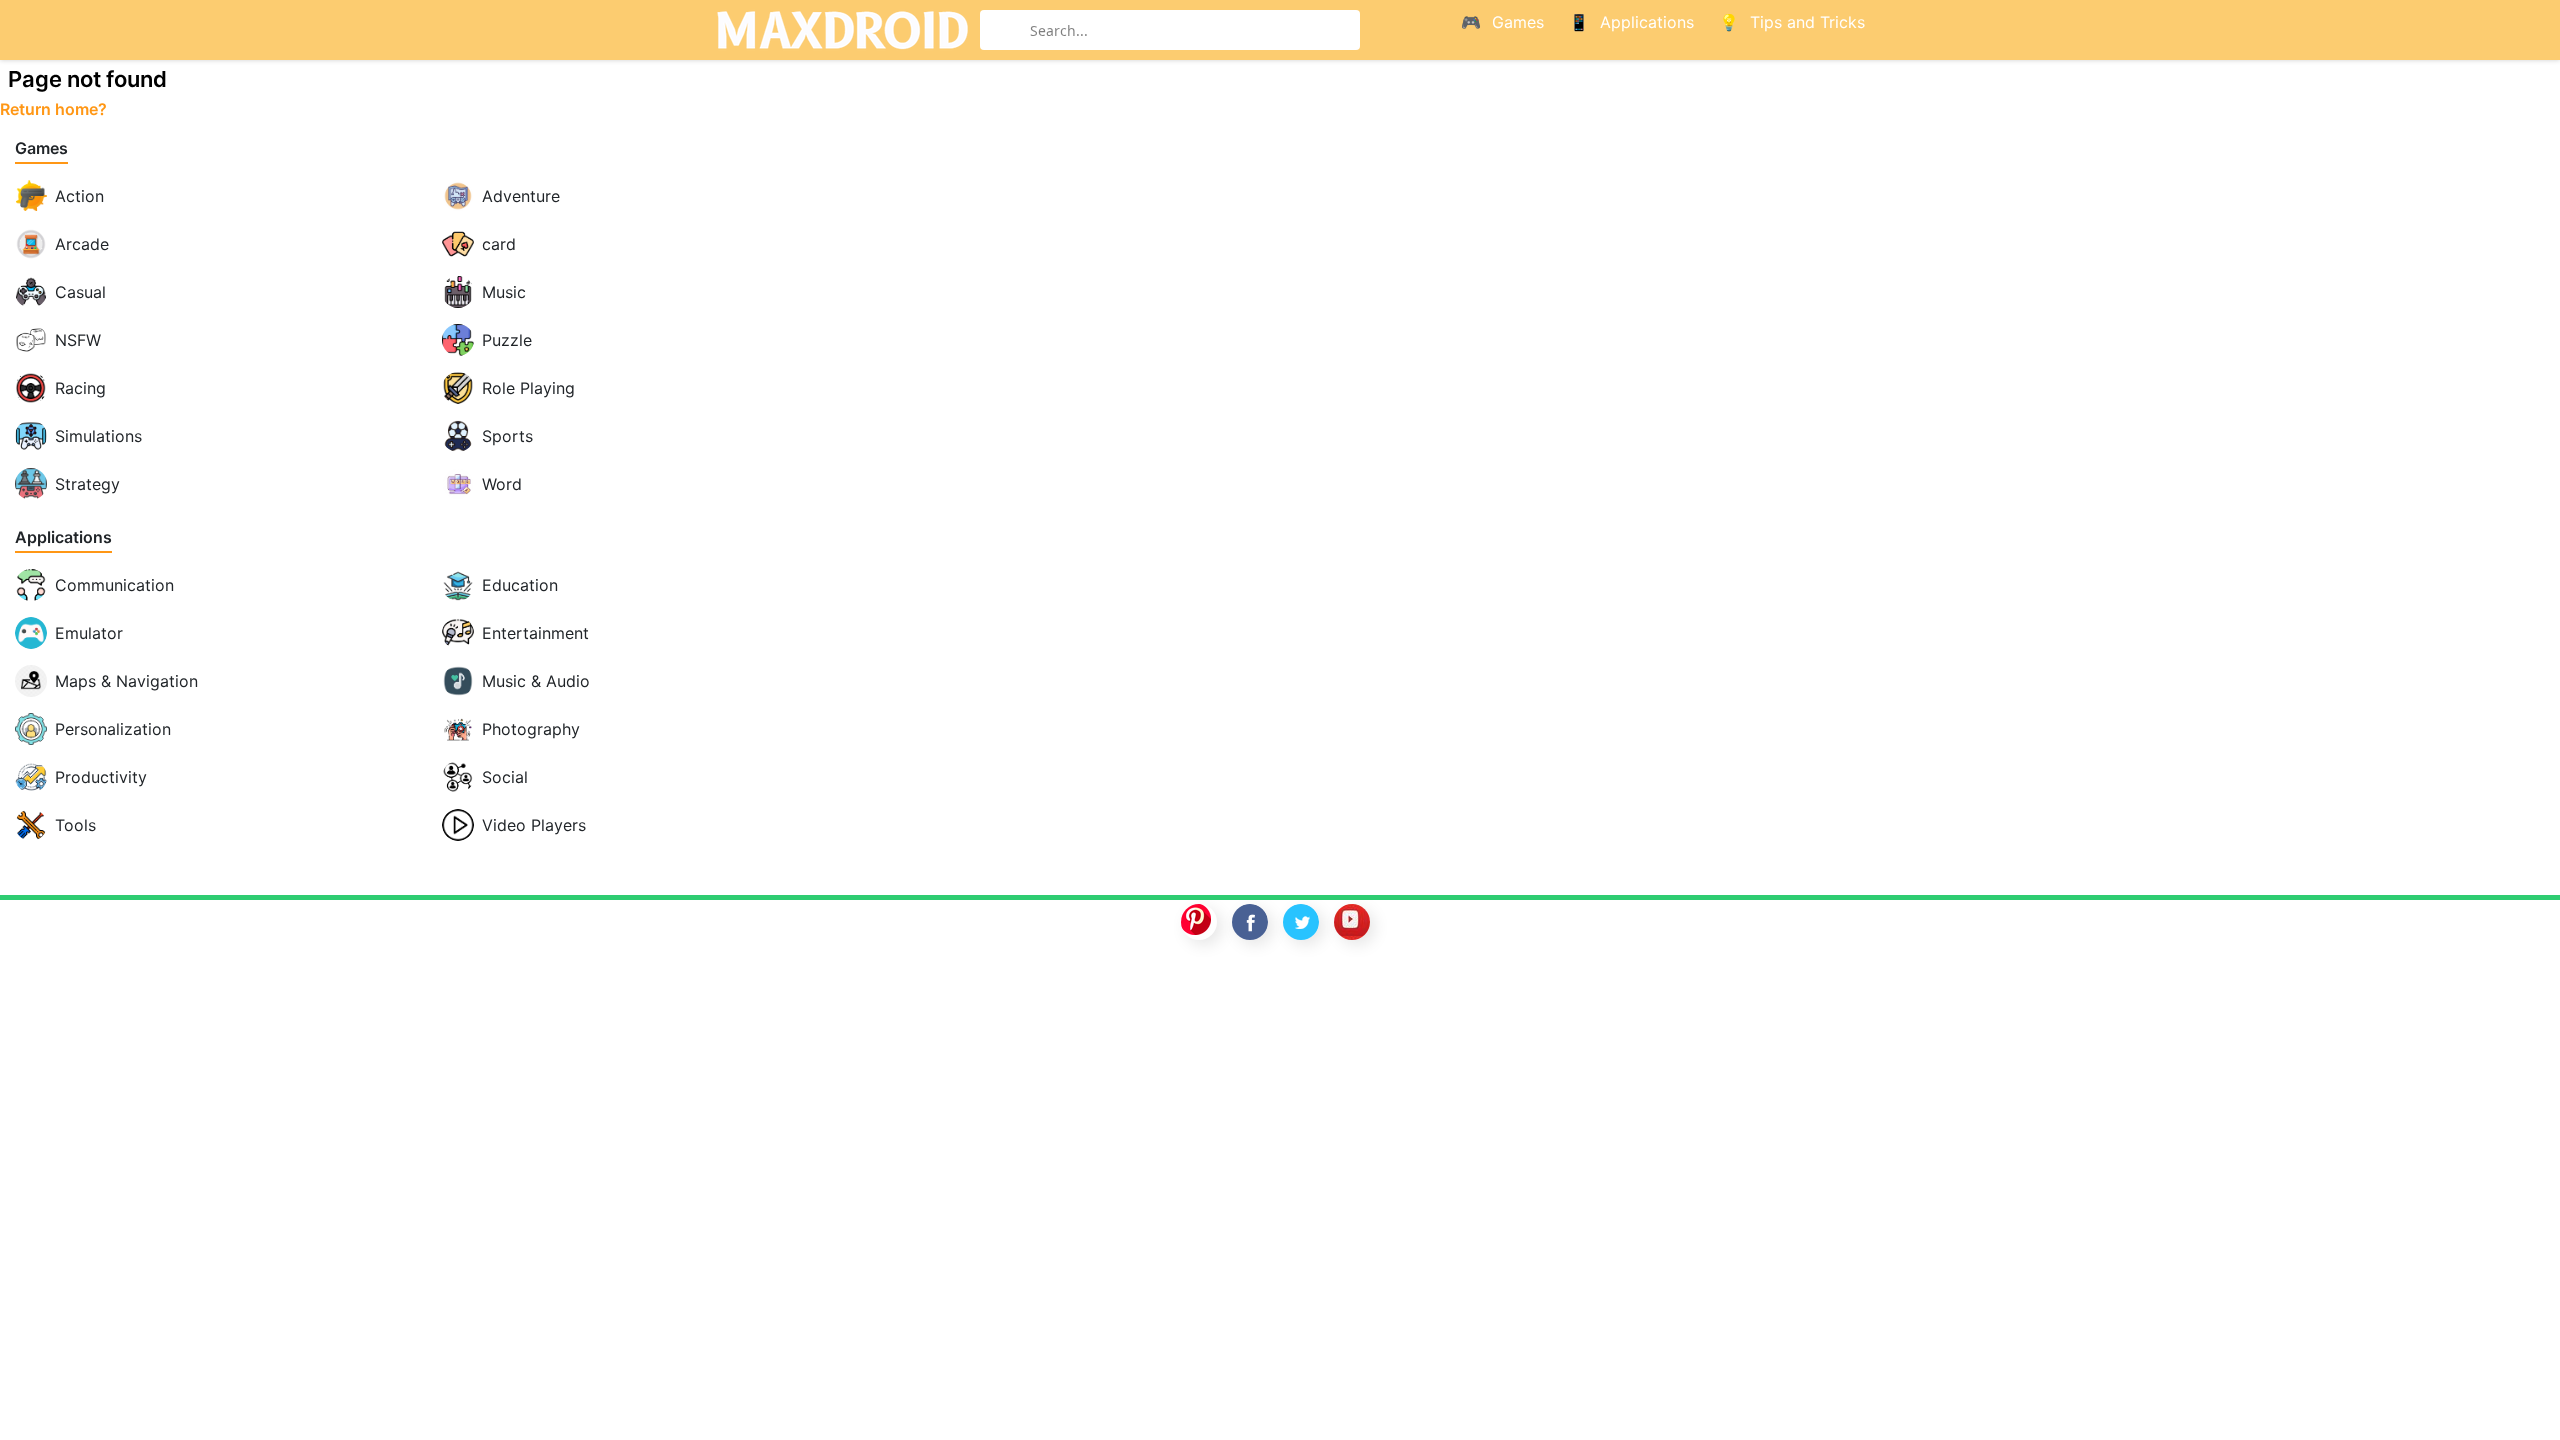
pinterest (1199, 922)
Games (41, 148)
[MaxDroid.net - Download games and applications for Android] (842, 30)
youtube (1352, 922)
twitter (1301, 922)
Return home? (53, 109)
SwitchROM (1275, 987)
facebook (1250, 922)
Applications (63, 537)
